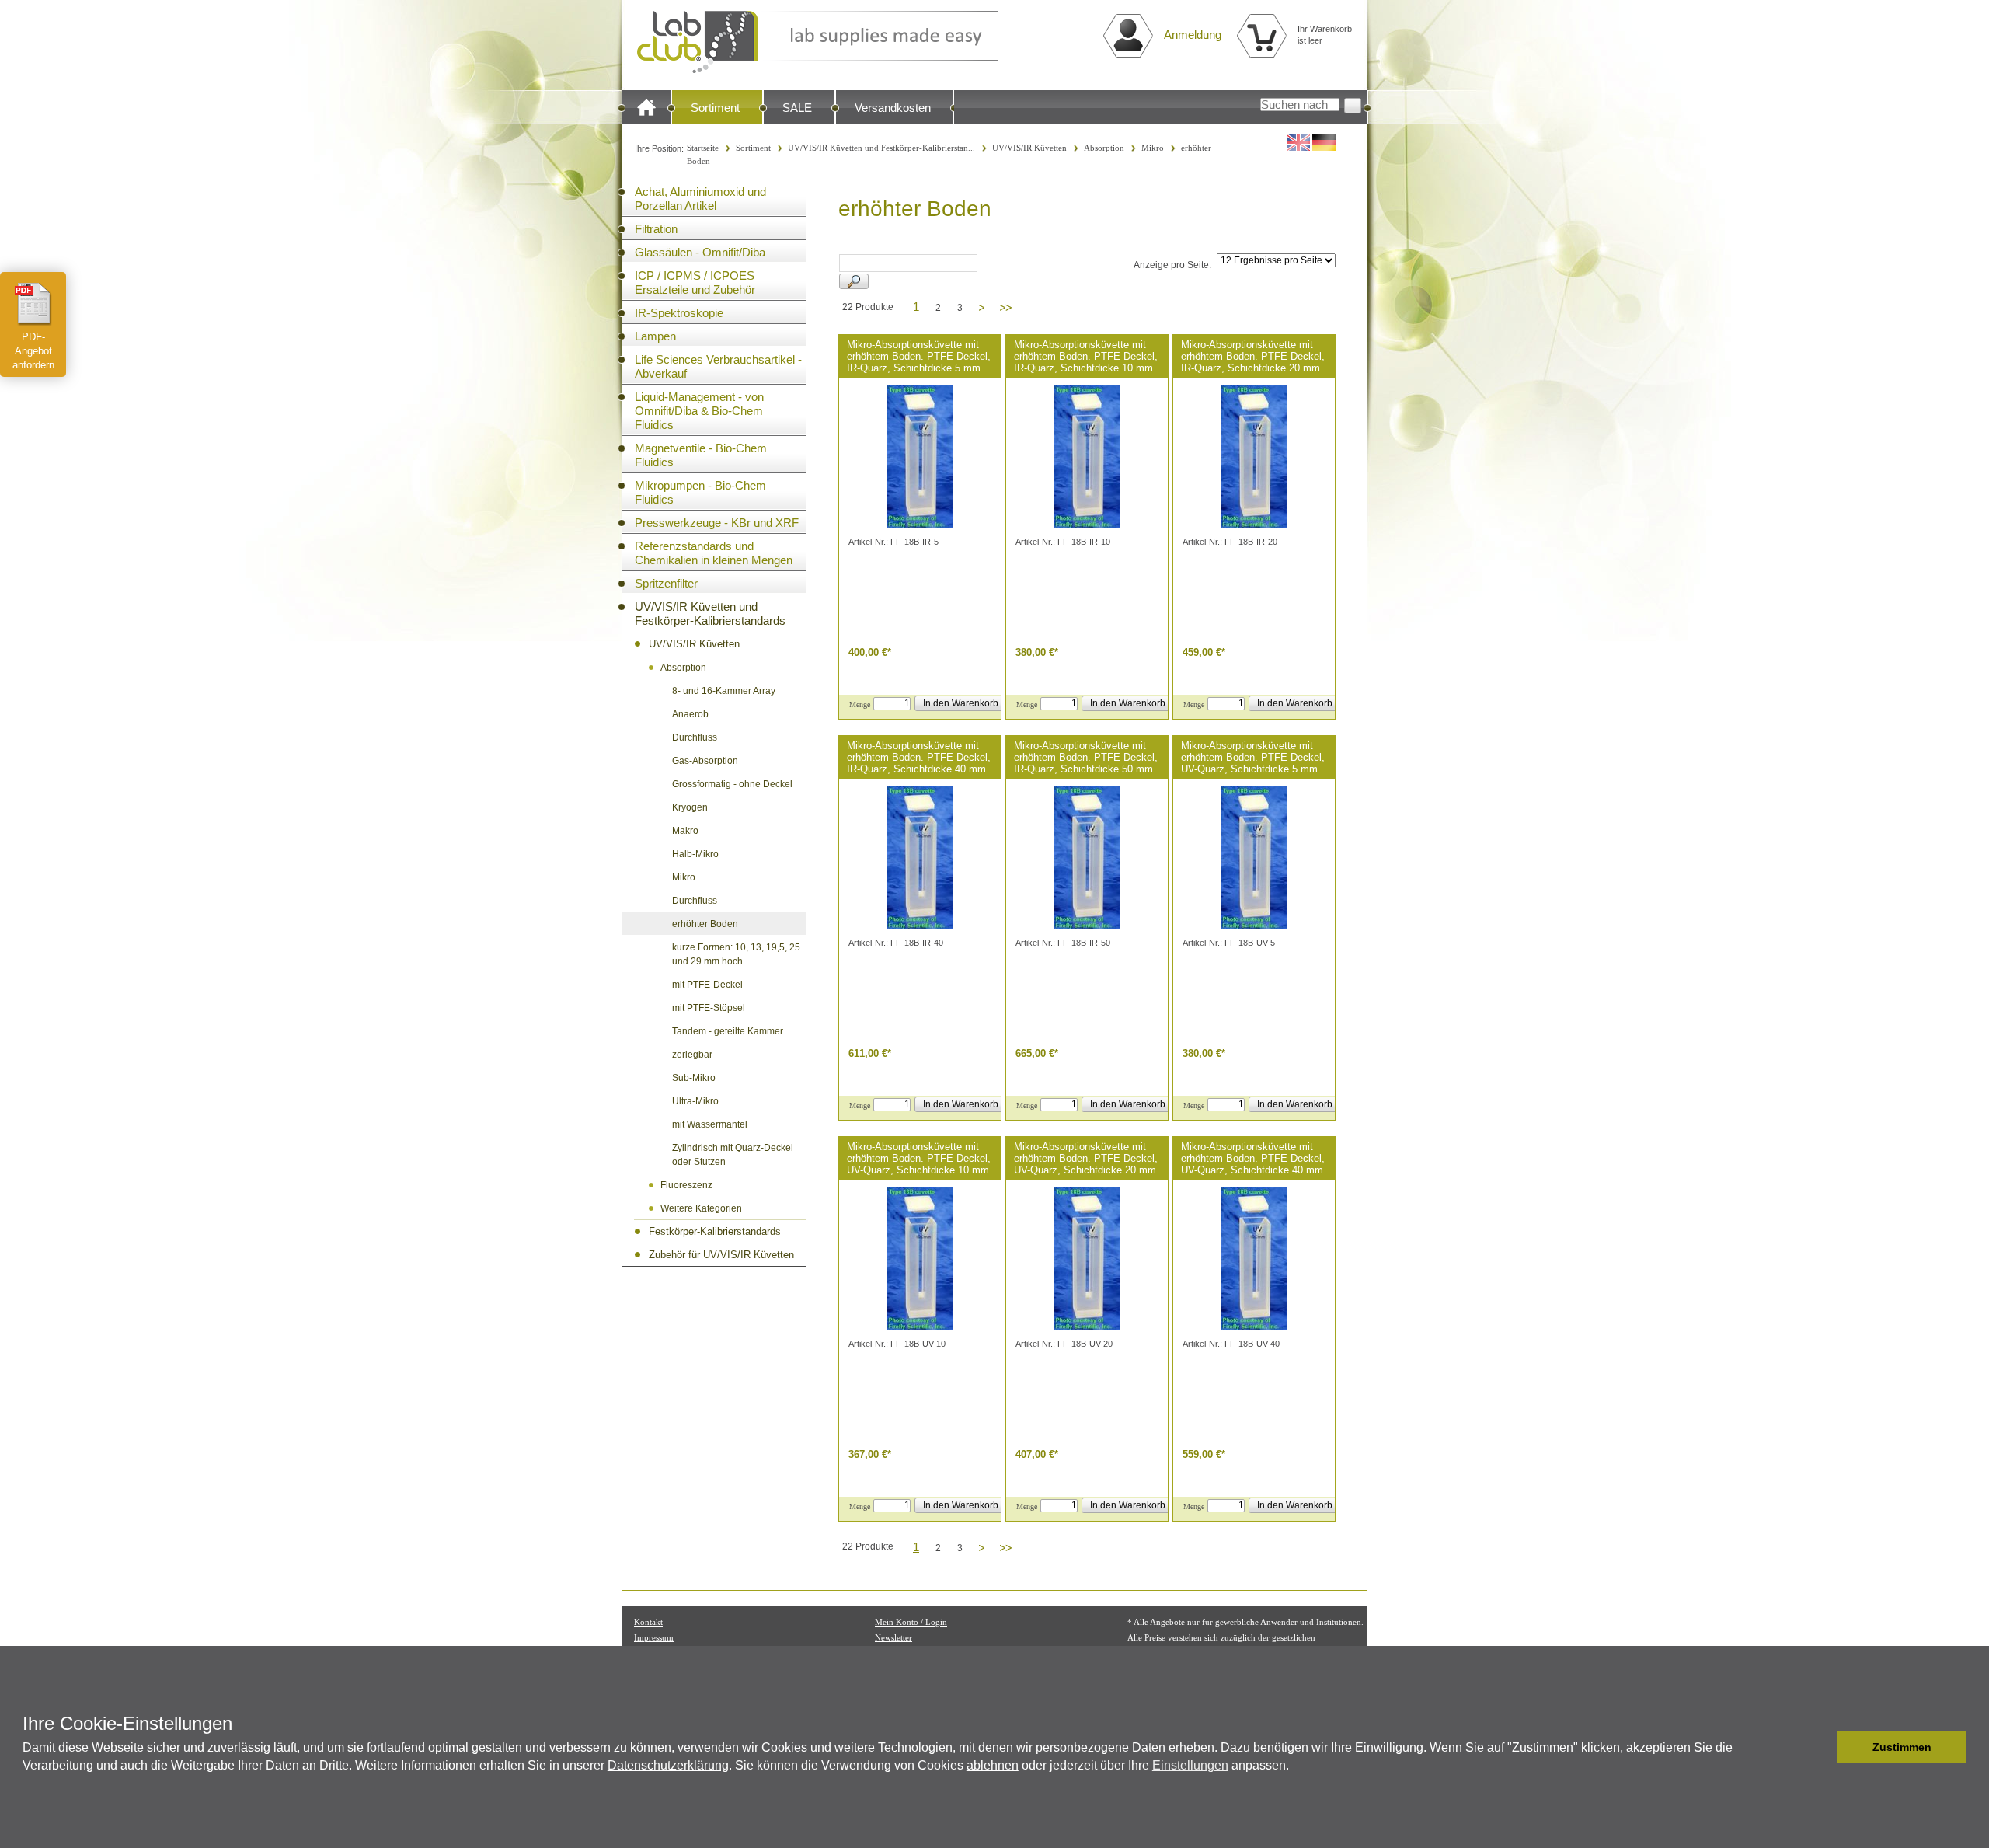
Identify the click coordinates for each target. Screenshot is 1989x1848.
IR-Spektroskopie (679, 313)
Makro (685, 831)
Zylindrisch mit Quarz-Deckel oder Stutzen (733, 1155)
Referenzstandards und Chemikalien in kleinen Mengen (714, 553)
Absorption (1104, 148)
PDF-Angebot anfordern (33, 351)
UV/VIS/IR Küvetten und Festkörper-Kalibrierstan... (881, 148)
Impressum (654, 1637)
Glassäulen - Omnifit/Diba (700, 252)
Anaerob (690, 714)
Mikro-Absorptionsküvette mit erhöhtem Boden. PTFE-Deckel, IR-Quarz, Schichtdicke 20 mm (1253, 356)
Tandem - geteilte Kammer (728, 1031)
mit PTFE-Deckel (707, 985)
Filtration (656, 229)
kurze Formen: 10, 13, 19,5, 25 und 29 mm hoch (736, 954)
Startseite (703, 148)
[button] (1821, 1747)
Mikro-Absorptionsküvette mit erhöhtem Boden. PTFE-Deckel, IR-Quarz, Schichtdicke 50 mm (1086, 757)
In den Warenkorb (961, 703)
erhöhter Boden (705, 924)
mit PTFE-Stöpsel (709, 1008)
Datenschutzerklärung (668, 1765)
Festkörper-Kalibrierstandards (715, 1231)
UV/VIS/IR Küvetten (1029, 148)
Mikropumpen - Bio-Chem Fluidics (700, 492)
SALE (797, 108)
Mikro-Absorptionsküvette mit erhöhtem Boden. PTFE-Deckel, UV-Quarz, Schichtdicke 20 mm (1086, 1158)
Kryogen (690, 807)
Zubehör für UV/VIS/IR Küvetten (721, 1255)
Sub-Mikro (694, 1078)
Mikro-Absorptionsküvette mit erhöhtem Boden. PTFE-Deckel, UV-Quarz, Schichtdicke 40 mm (1253, 1158)
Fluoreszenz (686, 1185)
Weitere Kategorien (701, 1208)
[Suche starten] (1353, 106)
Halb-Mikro (695, 854)
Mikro (1153, 148)
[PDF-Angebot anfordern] (33, 304)
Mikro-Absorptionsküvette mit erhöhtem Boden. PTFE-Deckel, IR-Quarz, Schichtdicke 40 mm (919, 757)
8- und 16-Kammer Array (724, 691)
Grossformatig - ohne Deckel (732, 784)
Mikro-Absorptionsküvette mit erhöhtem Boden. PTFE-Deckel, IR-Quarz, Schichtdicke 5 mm (919, 356)
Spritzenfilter (666, 583)
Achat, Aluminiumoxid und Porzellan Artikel (700, 199)
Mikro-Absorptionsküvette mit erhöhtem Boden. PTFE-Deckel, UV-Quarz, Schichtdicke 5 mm (1253, 757)
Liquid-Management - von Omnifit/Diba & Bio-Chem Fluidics (699, 411)
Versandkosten (893, 108)
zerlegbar (692, 1055)
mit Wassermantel (710, 1124)
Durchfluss (695, 737)
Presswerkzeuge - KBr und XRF (717, 523)
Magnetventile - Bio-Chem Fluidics (701, 455)
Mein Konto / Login (911, 1622)
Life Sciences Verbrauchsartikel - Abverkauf (718, 366)
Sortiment (715, 108)
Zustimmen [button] (1902, 1747)
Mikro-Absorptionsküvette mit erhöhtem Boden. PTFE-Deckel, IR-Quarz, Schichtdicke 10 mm (1086, 356)
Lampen (655, 336)
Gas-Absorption (705, 761)
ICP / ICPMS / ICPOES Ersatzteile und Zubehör (695, 282)
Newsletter (893, 1637)
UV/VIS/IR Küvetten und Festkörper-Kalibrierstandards (710, 614)
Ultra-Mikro (695, 1101)
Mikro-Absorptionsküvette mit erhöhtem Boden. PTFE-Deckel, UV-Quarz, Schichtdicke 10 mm (919, 1158)
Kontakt (648, 1622)
